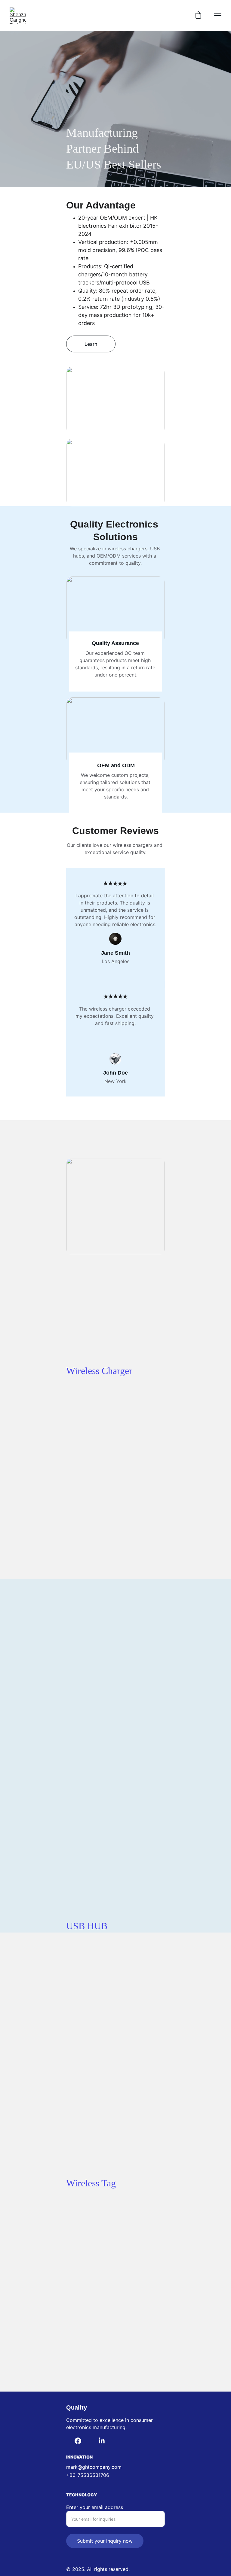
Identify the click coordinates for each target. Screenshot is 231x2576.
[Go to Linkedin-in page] (102, 2441)
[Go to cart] (198, 16)
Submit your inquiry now (105, 2541)
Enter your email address (95, 2507)
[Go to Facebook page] (78, 2441)
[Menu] (218, 16)
